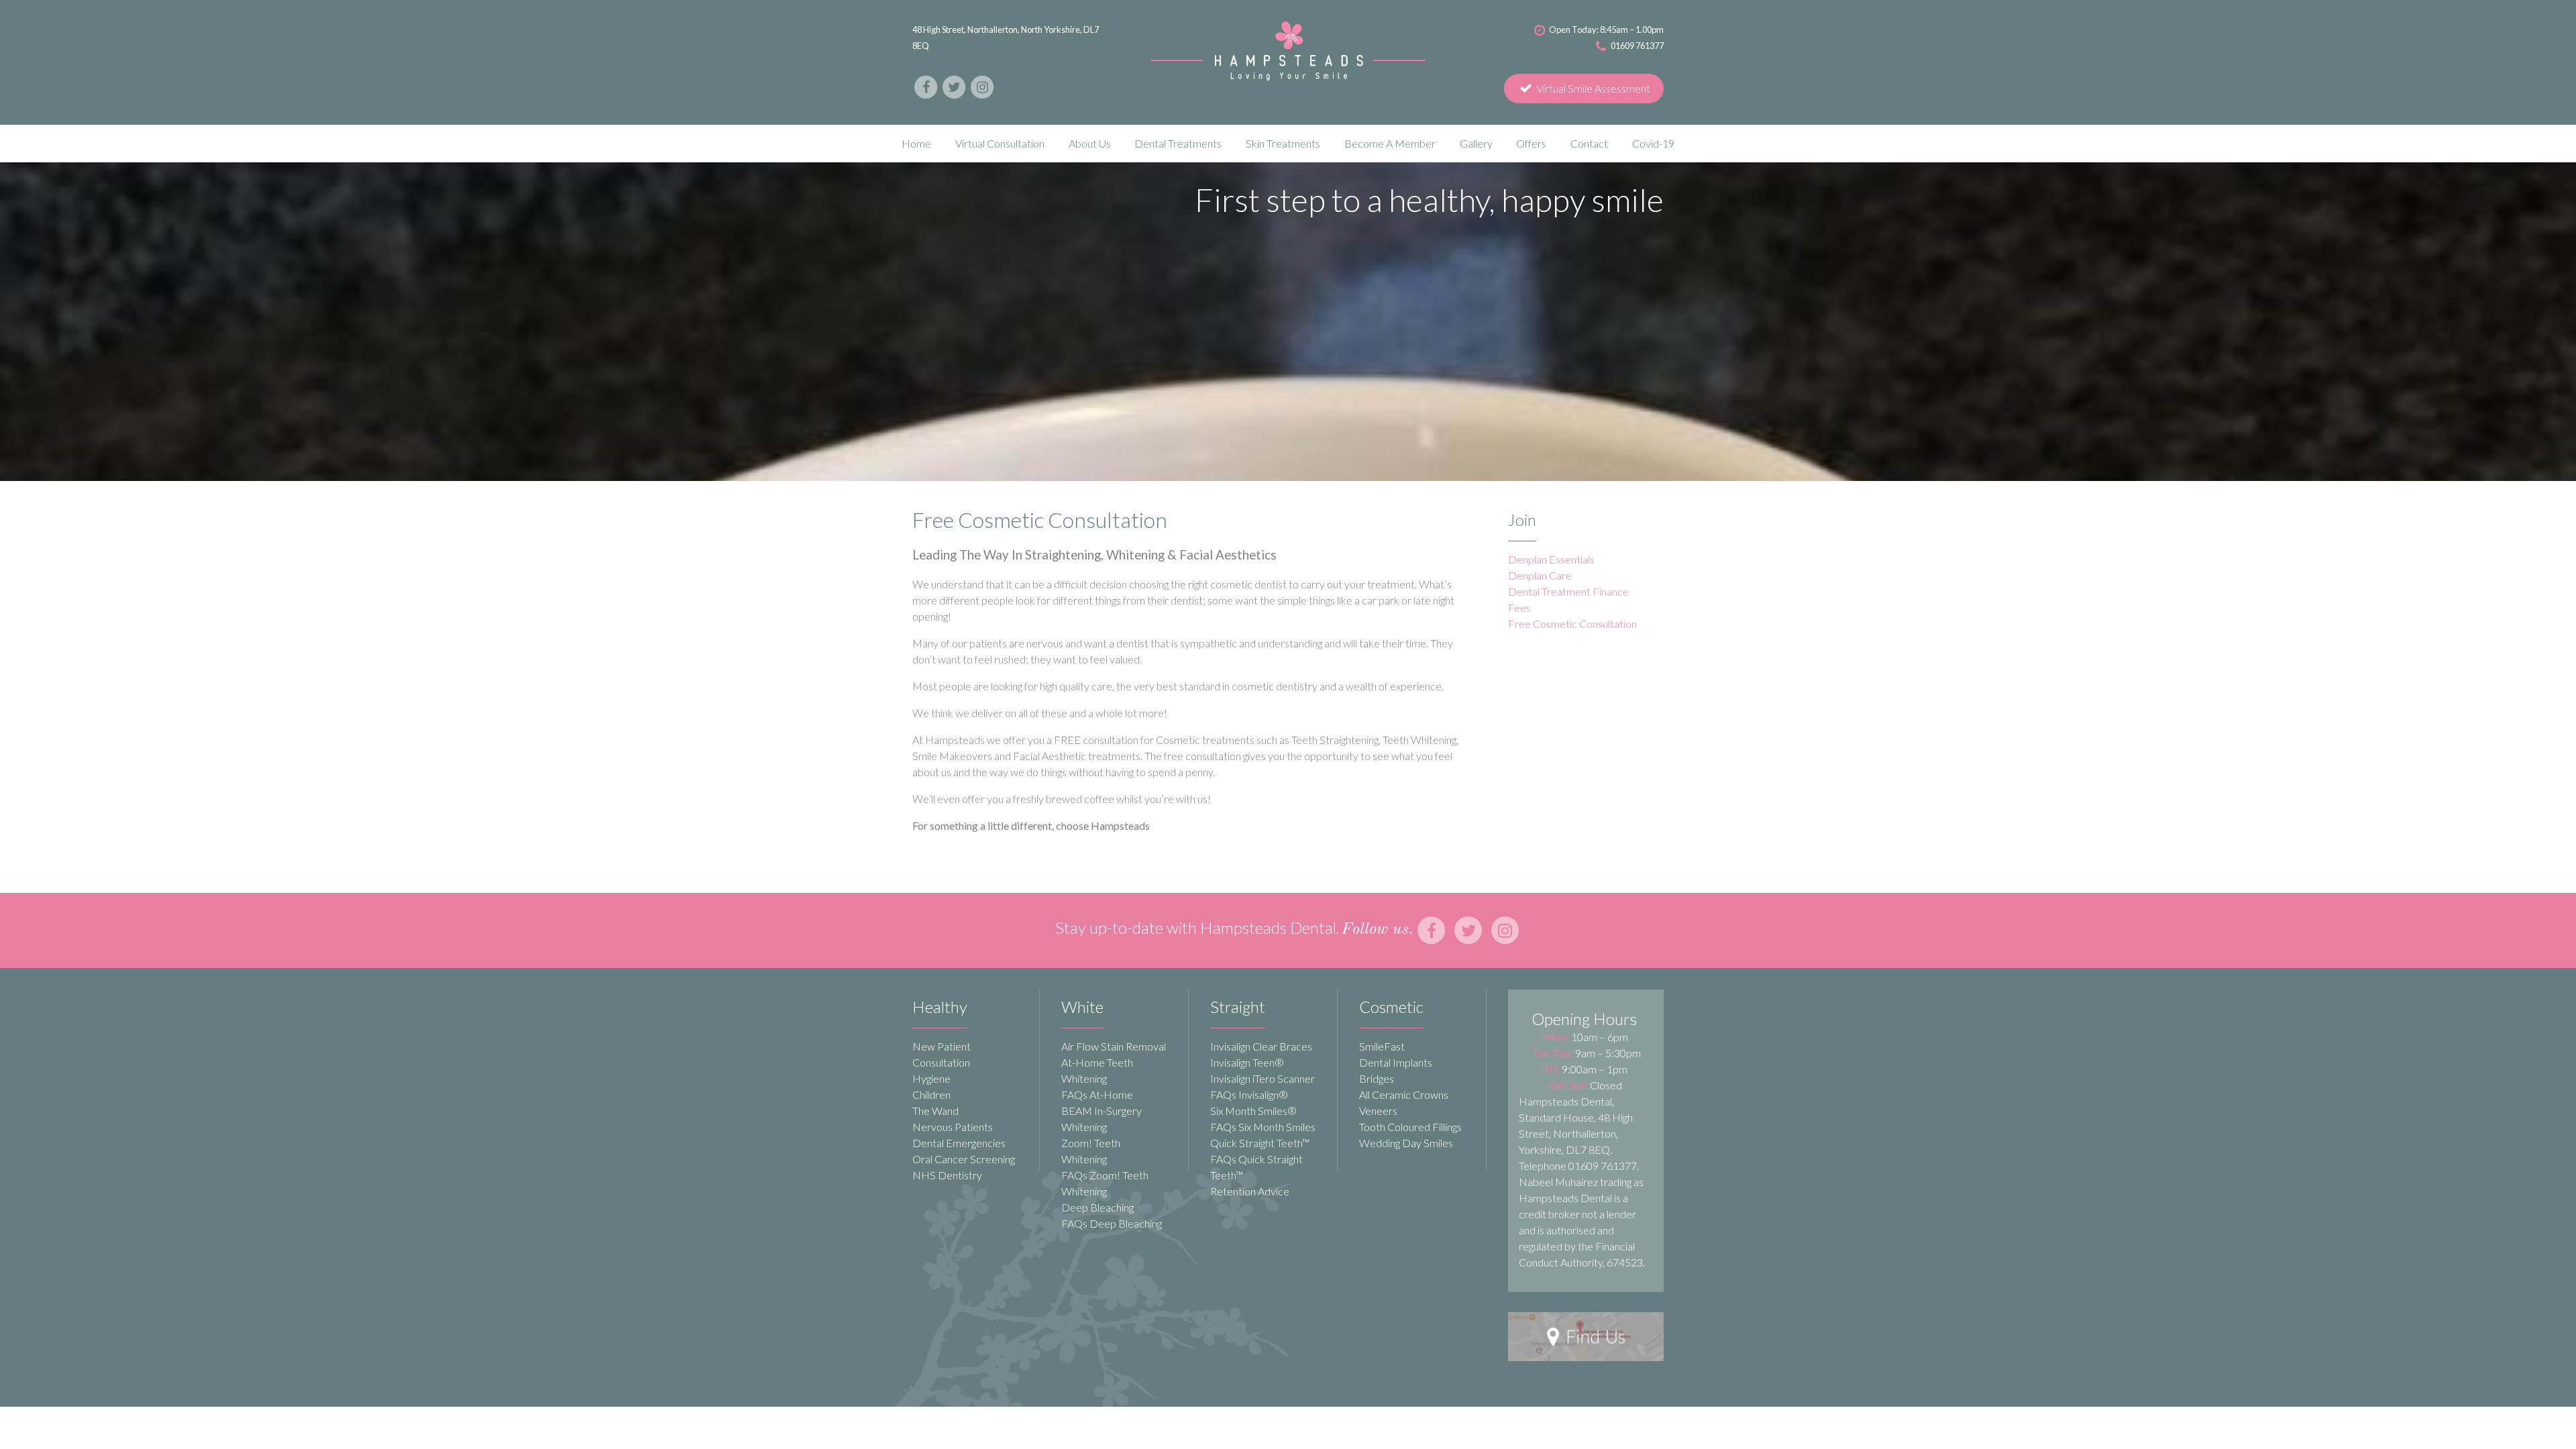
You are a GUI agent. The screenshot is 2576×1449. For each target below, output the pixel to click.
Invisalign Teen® (1247, 1062)
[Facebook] (926, 86)
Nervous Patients (953, 1127)
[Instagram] (982, 86)
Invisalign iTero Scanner (1263, 1078)
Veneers (1378, 1111)
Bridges (1377, 1078)
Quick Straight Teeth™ (1260, 1143)
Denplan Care (1540, 575)
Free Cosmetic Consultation (1572, 624)
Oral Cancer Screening (964, 1159)
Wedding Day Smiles (1406, 1143)
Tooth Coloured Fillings (1410, 1127)
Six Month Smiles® (1253, 1111)
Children (931, 1094)
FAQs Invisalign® (1249, 1094)
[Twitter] (955, 86)
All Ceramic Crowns (1404, 1094)
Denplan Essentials (1551, 559)
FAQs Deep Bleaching (1112, 1223)
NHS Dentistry (947, 1175)
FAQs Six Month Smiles (1263, 1127)
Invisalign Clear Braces (1261, 1046)
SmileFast (1382, 1046)
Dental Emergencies (959, 1143)
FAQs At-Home (1097, 1094)
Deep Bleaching (1097, 1207)
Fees (1519, 607)
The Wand (935, 1111)
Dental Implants (1396, 1062)
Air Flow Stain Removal (1114, 1046)
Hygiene (931, 1078)
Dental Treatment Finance (1568, 591)
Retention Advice (1250, 1191)
